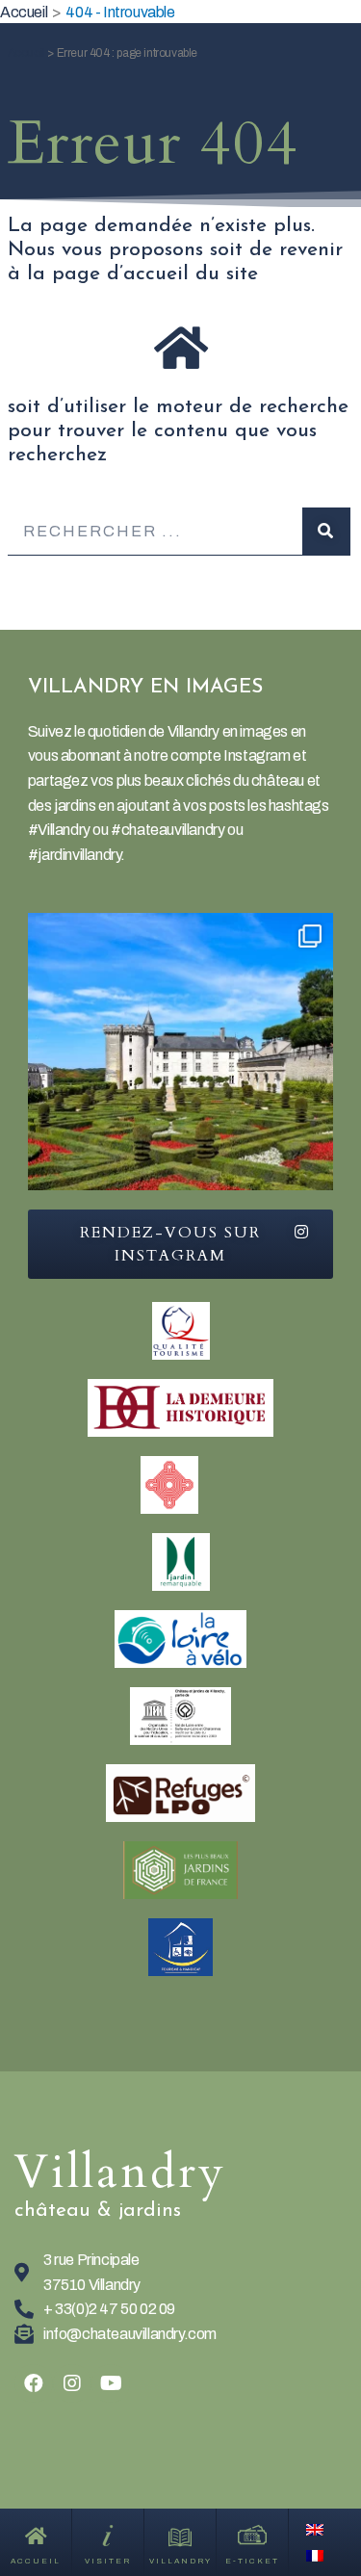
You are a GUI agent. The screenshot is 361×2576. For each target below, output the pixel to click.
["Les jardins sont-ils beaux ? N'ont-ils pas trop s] (181, 1066)
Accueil (26, 53)
